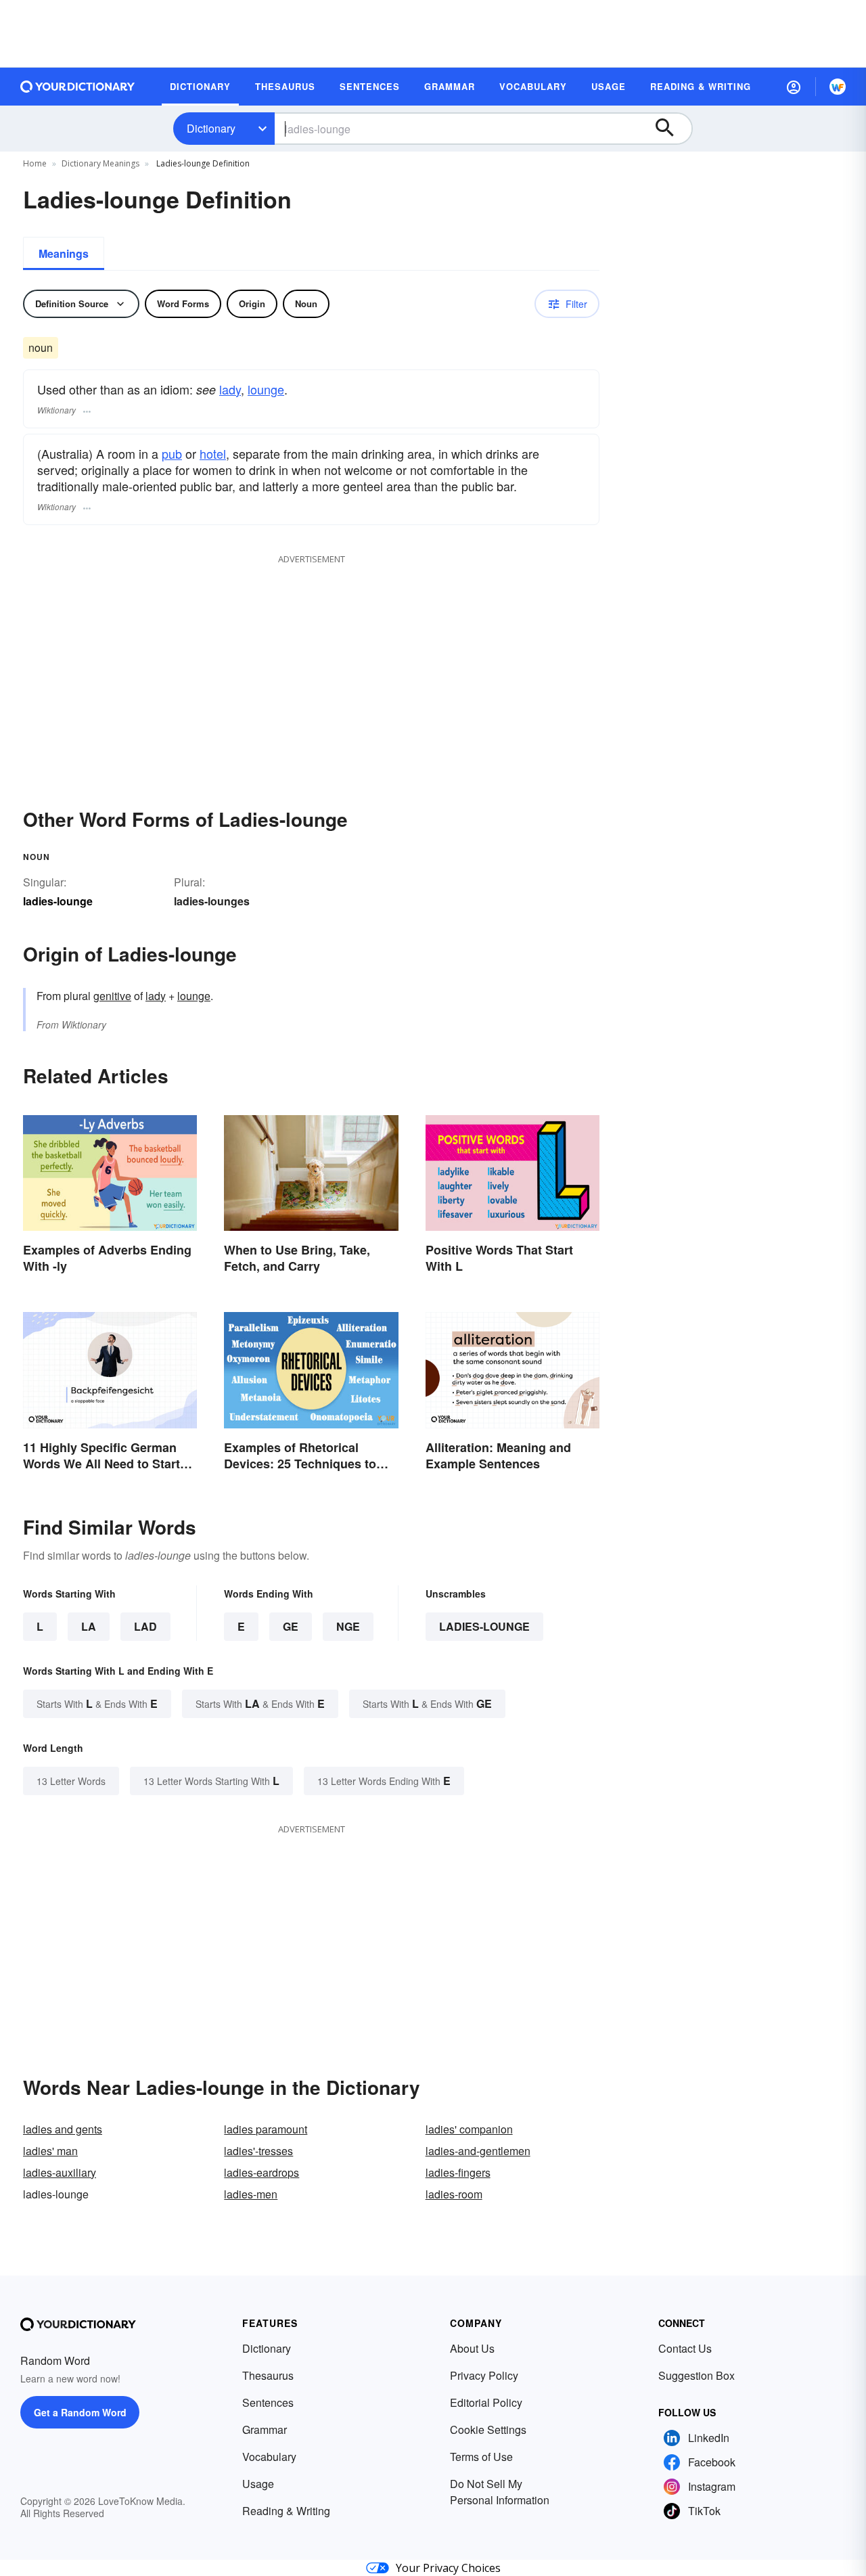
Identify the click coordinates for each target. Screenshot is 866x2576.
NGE (348, 1626)
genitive (112, 996)
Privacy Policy (484, 2375)
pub (172, 453)
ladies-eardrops (261, 2172)
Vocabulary (269, 2457)
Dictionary (211, 128)
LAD (145, 1626)
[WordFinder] (838, 87)
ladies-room (454, 2194)
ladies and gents (63, 2129)
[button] (794, 87)
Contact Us (685, 2348)
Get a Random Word (80, 2412)
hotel (213, 453)
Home (35, 163)
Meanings (64, 253)
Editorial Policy (486, 2402)
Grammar (265, 2430)
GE (291, 1626)
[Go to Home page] (78, 87)
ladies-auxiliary (60, 2172)
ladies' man (50, 2151)
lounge (266, 389)
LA (89, 1626)
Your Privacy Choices (448, 2568)
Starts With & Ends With (97, 1703)
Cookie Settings (488, 2430)
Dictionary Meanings (100, 163)
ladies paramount (266, 2129)
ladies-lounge (484, 1626)
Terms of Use (481, 2457)
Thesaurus (268, 2375)
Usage (258, 2484)
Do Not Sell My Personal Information (500, 2492)
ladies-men (251, 2194)
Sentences (268, 2402)
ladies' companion (469, 2129)
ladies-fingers (458, 2172)
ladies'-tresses (258, 2151)
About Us (472, 2348)
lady (230, 389)
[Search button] (671, 129)
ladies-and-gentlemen (478, 2151)
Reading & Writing (286, 2511)
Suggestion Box (697, 2375)
